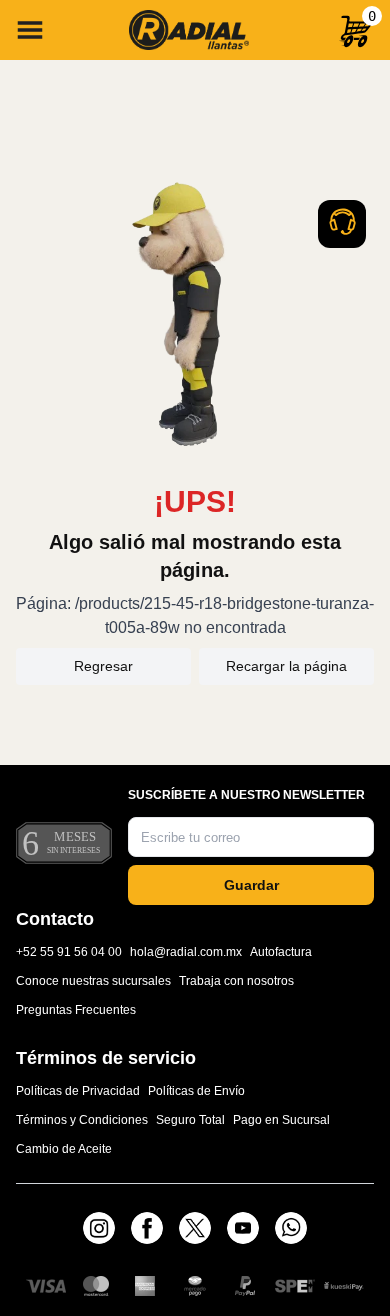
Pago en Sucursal (281, 1120)
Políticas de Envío (196, 1091)
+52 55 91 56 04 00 (69, 952)
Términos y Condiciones (82, 1120)
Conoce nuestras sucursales (93, 981)
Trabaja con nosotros (236, 981)
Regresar (103, 666)
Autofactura (281, 952)
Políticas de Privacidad (78, 1091)
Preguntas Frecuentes (76, 1010)
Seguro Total (190, 1120)
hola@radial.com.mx (186, 952)
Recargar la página (286, 666)
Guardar (251, 885)
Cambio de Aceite (64, 1149)
